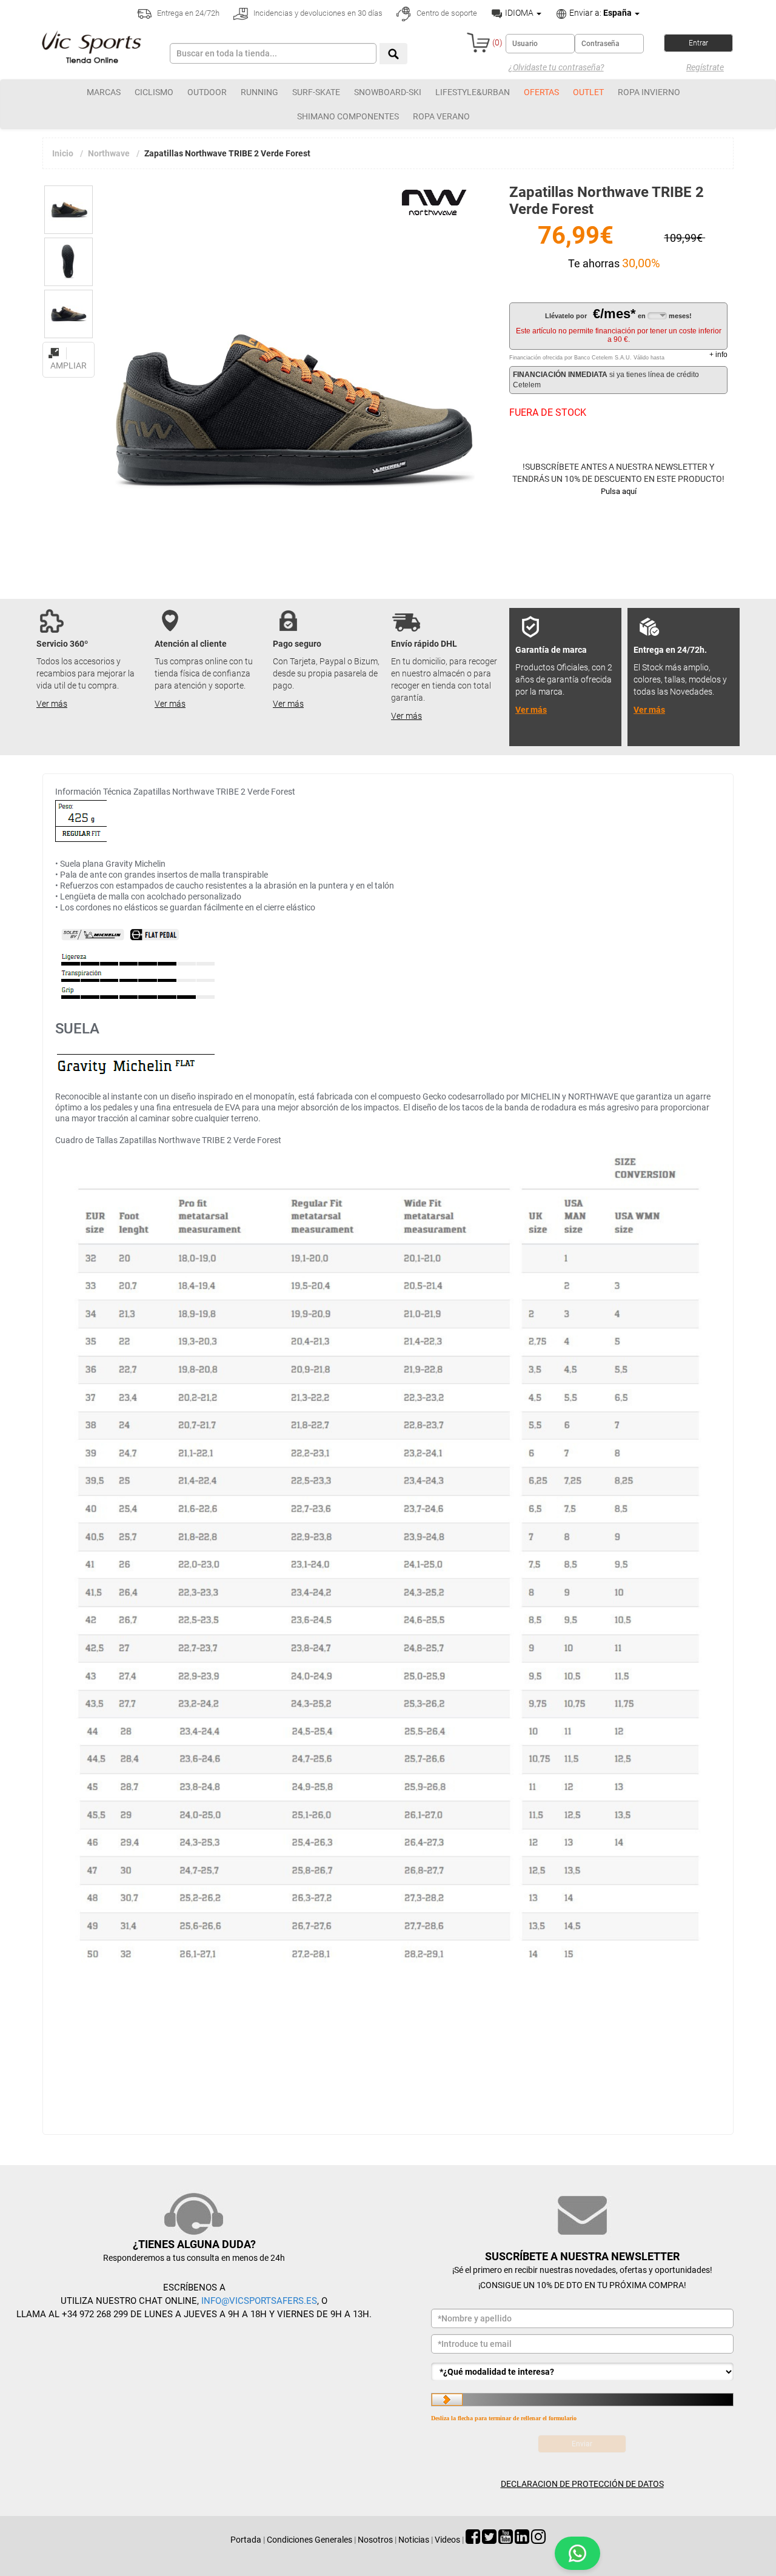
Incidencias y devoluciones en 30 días (317, 13)
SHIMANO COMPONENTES (348, 116)
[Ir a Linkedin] (522, 2540)
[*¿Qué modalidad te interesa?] (582, 2372)
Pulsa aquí (619, 491)
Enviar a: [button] (600, 13)
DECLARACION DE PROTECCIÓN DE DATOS (582, 2484)
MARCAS (104, 92)
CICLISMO (154, 92)
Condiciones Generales (309, 2540)
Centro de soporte (446, 13)
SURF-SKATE (316, 92)
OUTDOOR (207, 92)
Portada (246, 2540)
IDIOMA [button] (519, 13)
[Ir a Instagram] (538, 2540)
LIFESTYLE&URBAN (473, 92)
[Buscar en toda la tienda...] (393, 54)
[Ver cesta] (478, 42)
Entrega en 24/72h (187, 13)
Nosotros (375, 2540)
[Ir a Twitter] (489, 2540)
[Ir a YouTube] (506, 2540)
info (718, 355)
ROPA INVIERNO (649, 92)
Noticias (414, 2540)
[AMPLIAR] (69, 346)
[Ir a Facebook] (473, 2540)
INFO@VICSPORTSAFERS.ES (259, 2301)
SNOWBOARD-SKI (388, 92)
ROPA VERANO (441, 116)
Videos (447, 2540)
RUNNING (259, 92)
